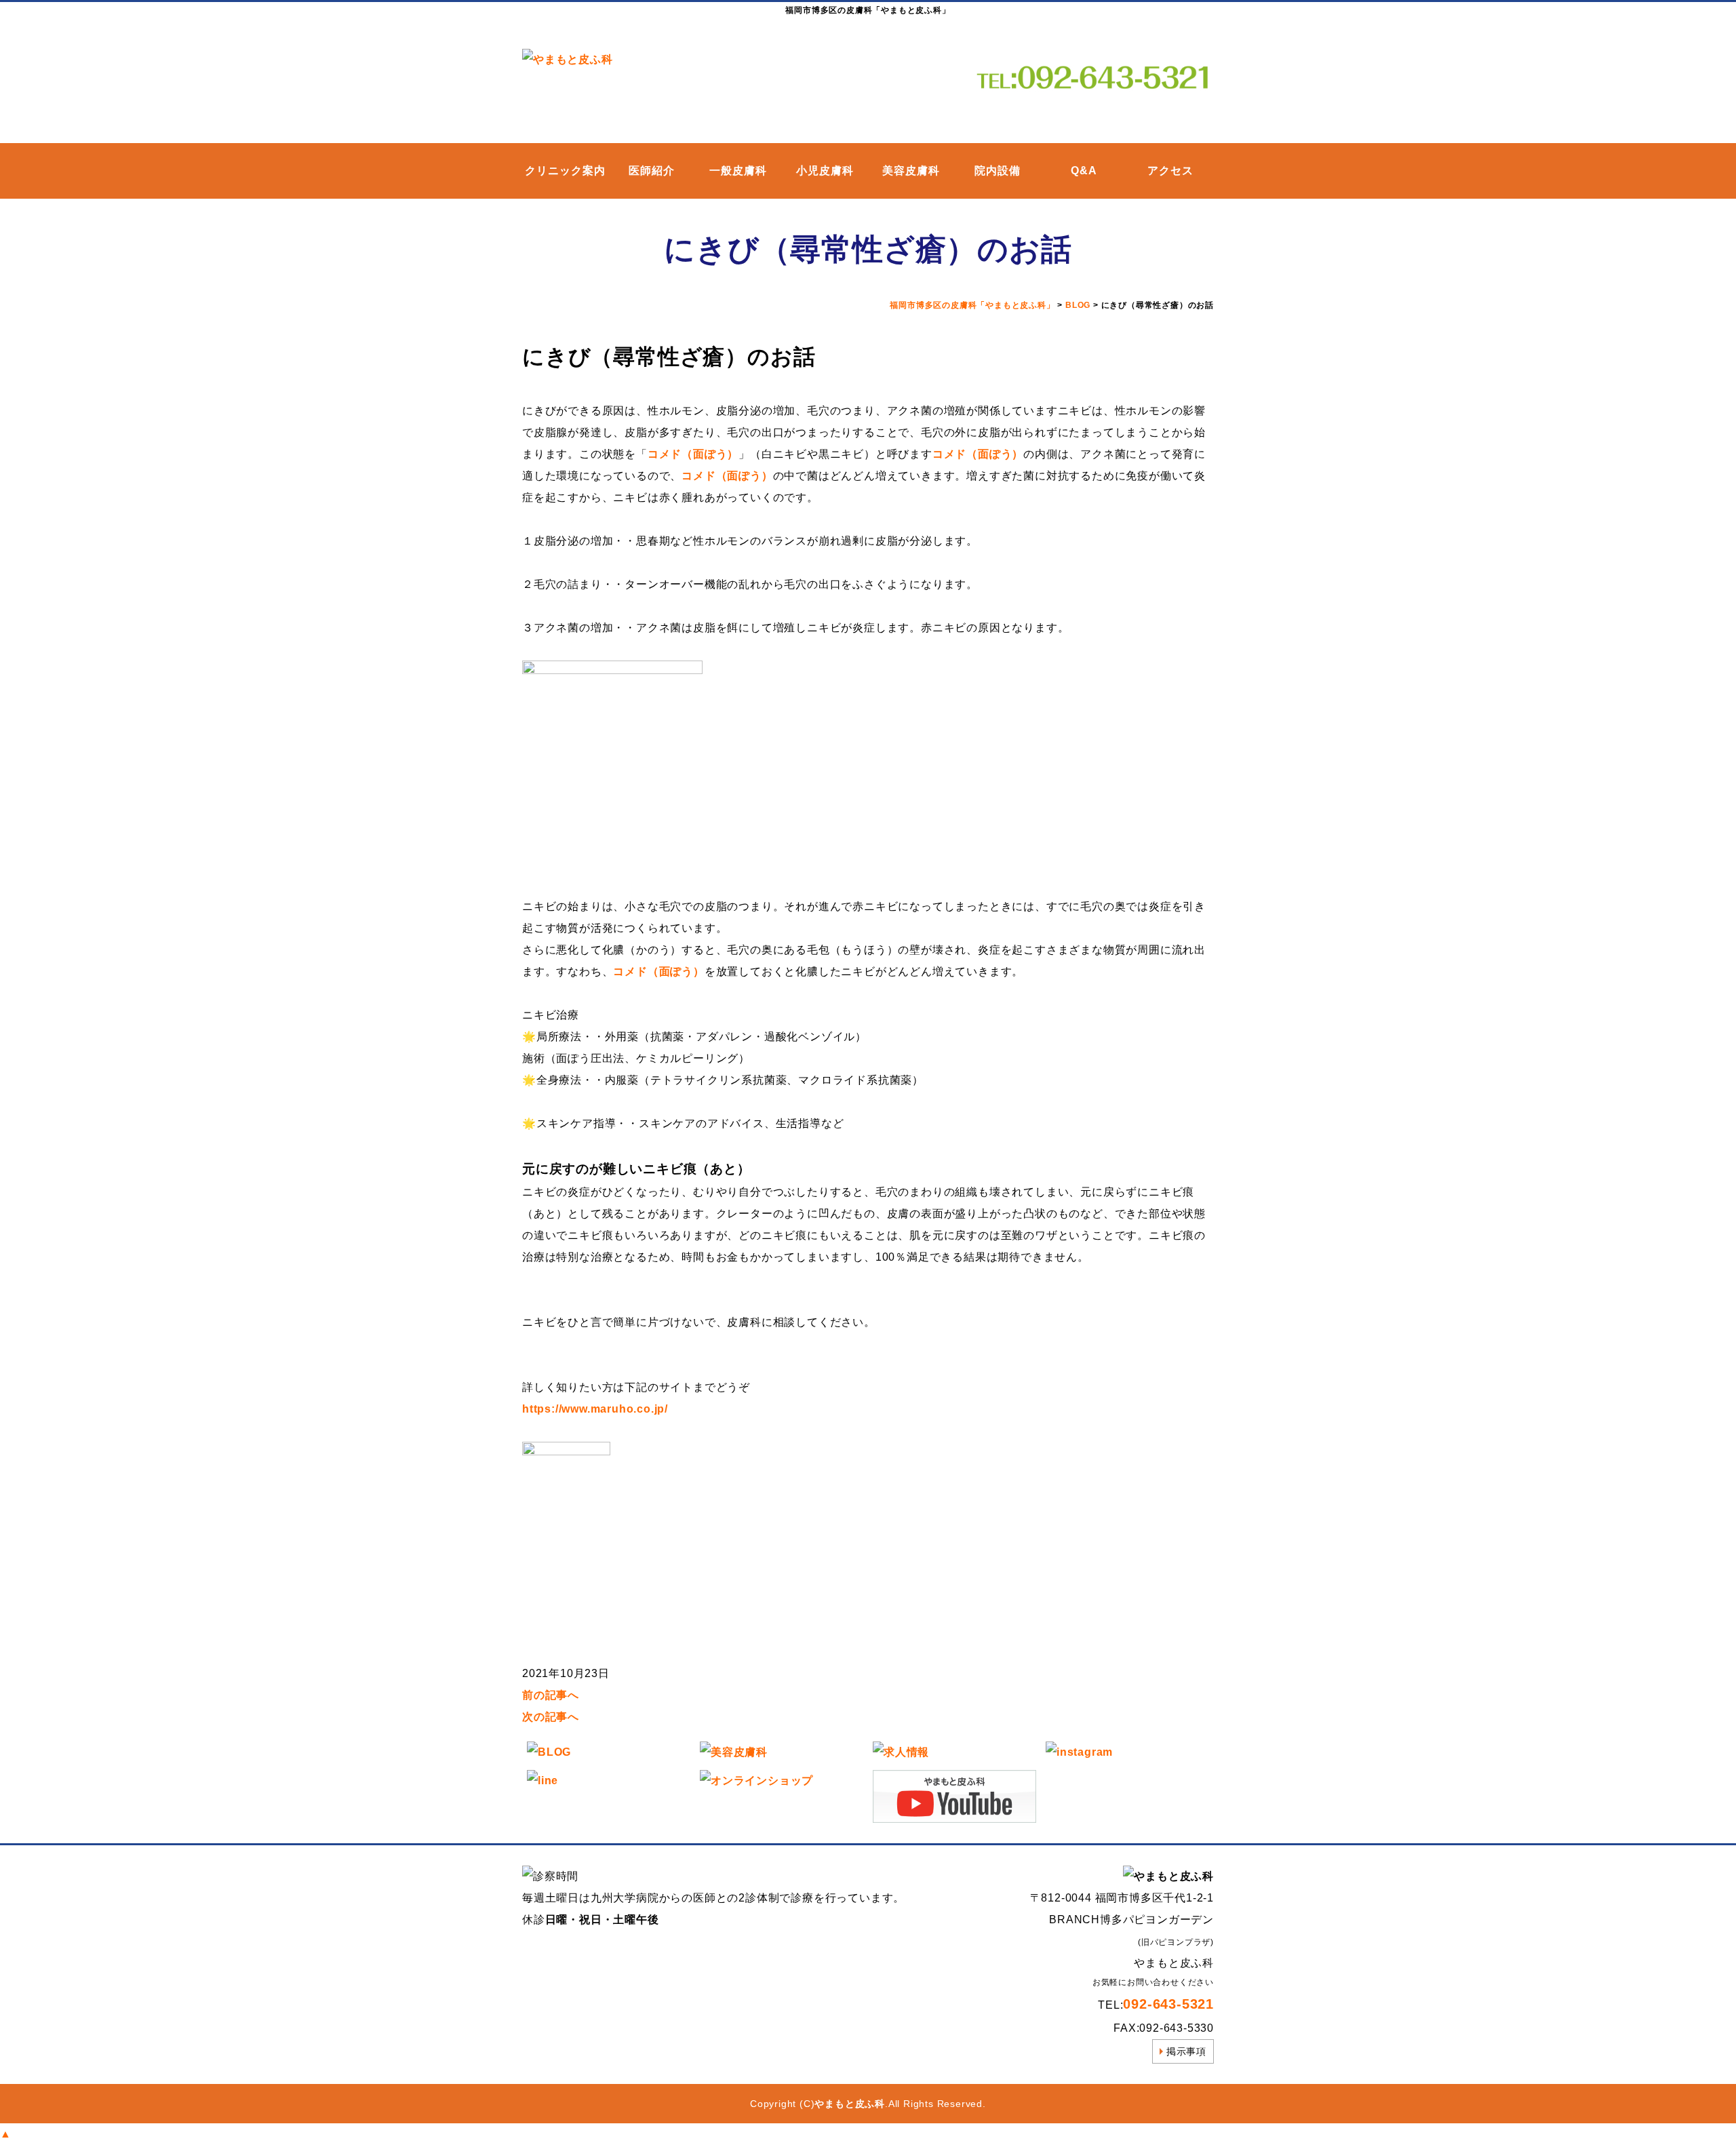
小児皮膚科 (825, 171)
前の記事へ (551, 1695)
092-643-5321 (1168, 2004)
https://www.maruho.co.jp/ (595, 1409)
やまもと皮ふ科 (850, 2104)
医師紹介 (652, 171)
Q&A (1084, 171)
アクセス (1170, 171)
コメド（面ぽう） (693, 454)
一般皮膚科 (738, 171)
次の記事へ (551, 1717)
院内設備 (998, 171)
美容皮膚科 (911, 171)
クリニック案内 (565, 171)
